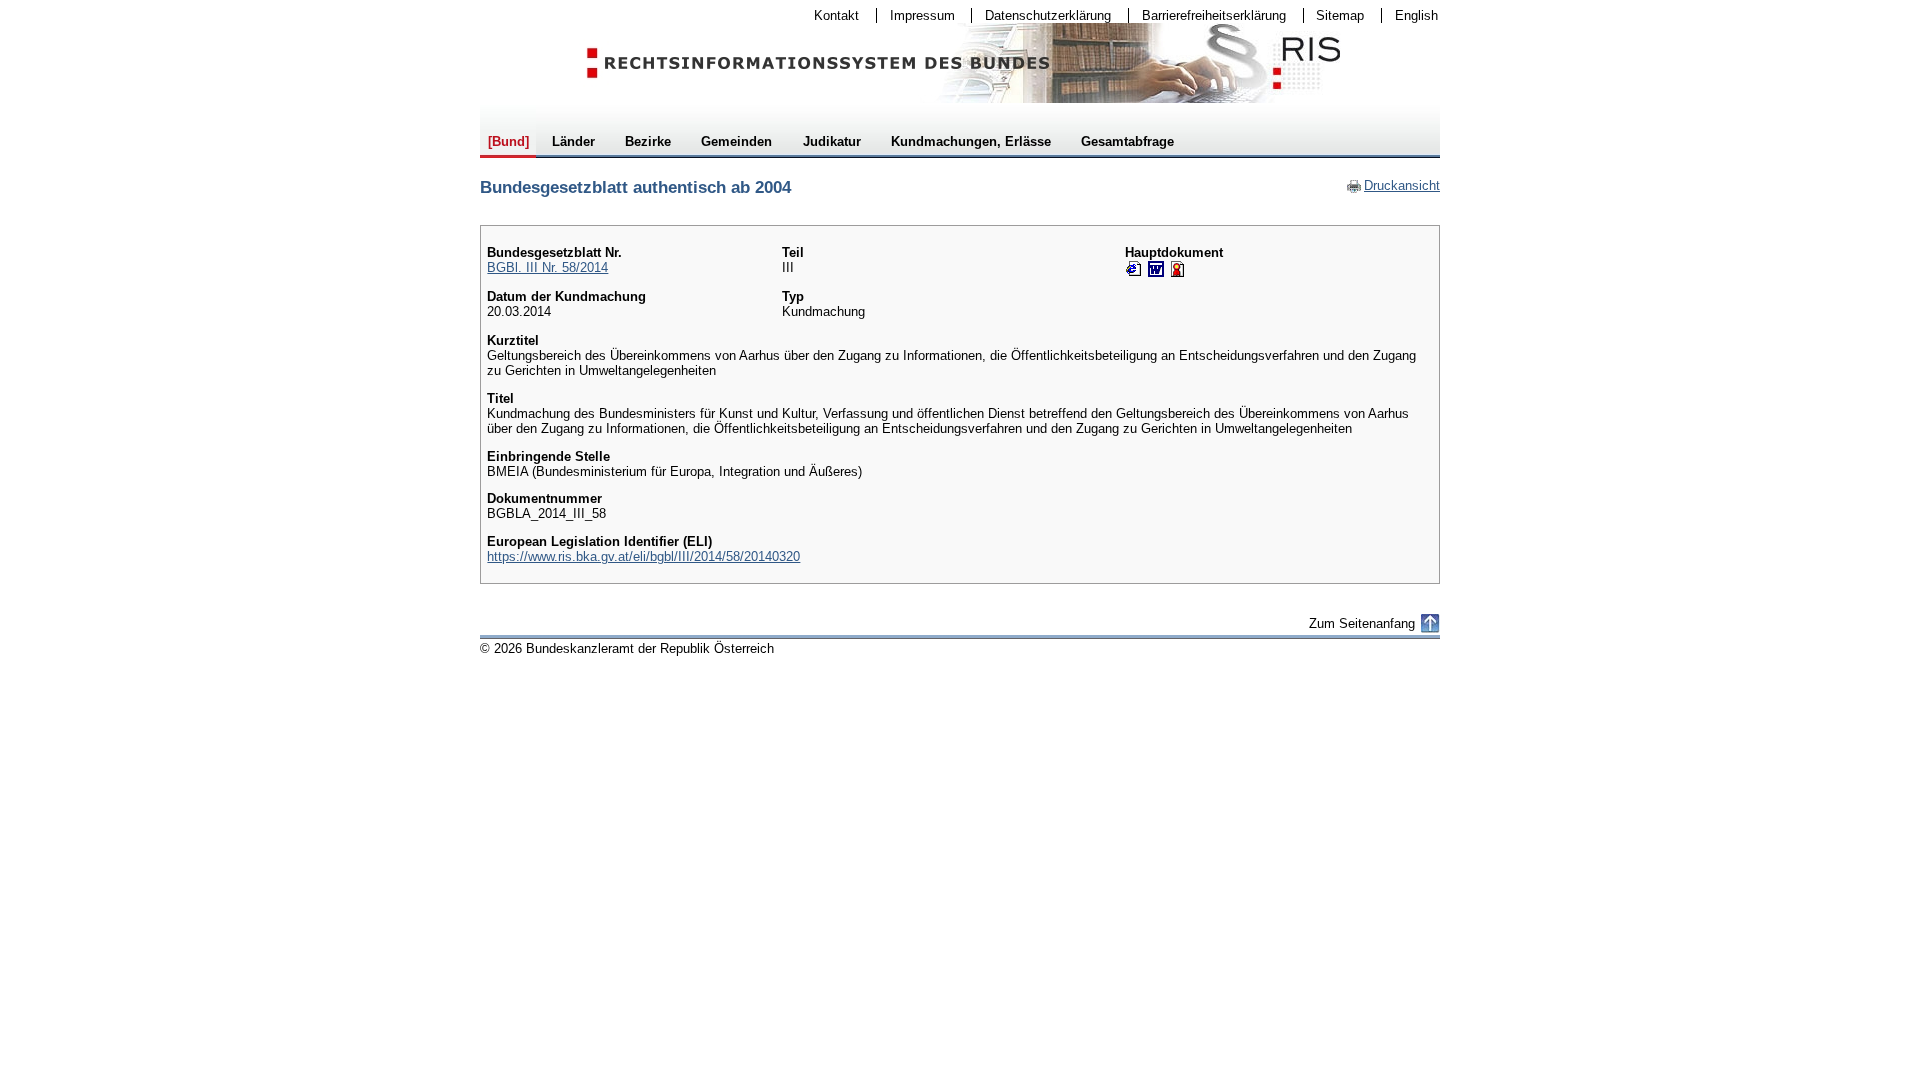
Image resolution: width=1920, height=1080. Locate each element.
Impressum (916, 15)
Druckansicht (1393, 185)
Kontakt (830, 15)
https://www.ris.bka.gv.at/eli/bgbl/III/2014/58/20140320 (643, 556)
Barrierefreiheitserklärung (1207, 15)
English (1416, 15)
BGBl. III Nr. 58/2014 (547, 267)
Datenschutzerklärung (1041, 15)
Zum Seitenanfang (1362, 623)
